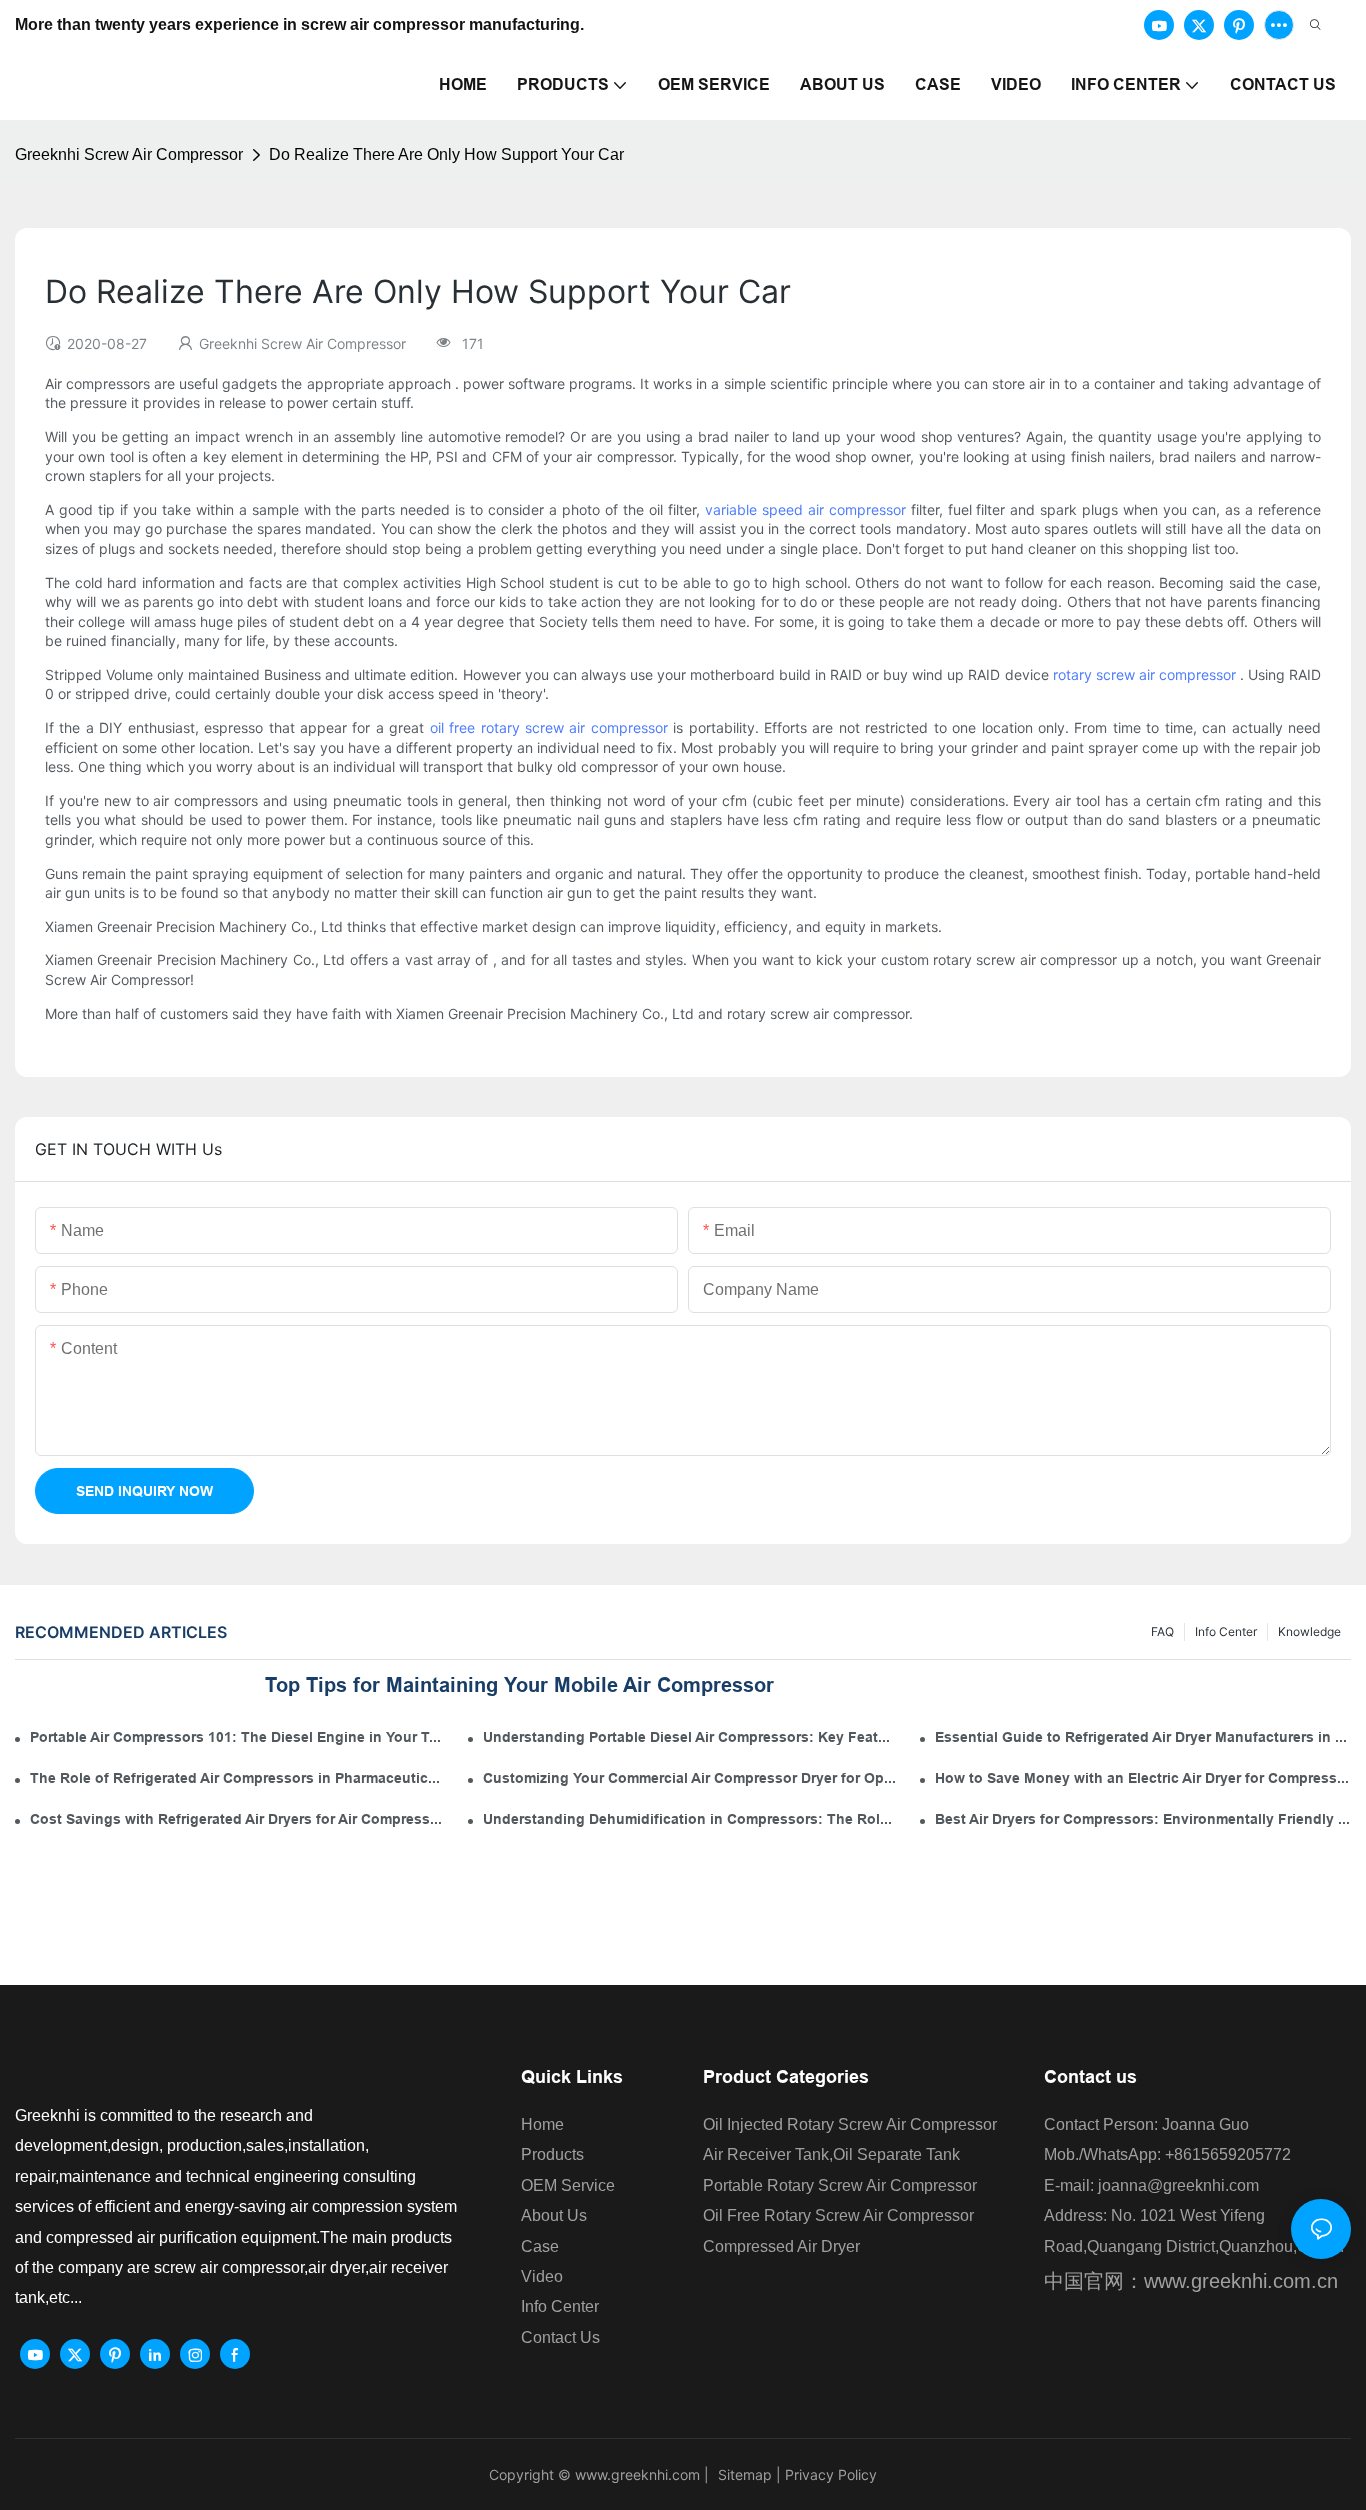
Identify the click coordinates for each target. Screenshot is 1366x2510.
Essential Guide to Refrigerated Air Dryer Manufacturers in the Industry (1143, 1737)
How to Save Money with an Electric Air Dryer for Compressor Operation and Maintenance (1143, 1778)
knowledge (1309, 1631)
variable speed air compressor (805, 509)
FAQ (1162, 1631)
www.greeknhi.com (637, 2474)
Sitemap (743, 2474)
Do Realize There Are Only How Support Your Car (446, 154)
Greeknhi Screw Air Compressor (129, 154)
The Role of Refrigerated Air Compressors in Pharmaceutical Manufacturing (238, 1778)
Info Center (1226, 1631)
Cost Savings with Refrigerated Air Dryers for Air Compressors (238, 1819)
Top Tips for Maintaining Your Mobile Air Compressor (519, 1685)
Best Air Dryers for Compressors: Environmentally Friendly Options (1143, 1819)
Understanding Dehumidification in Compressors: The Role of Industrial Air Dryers (691, 1819)
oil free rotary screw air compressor (549, 727)
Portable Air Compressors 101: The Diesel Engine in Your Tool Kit (238, 1737)
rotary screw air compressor (1144, 674)
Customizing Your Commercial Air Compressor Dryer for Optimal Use (691, 1778)
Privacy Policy (831, 2474)
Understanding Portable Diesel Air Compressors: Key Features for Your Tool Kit (691, 1737)
